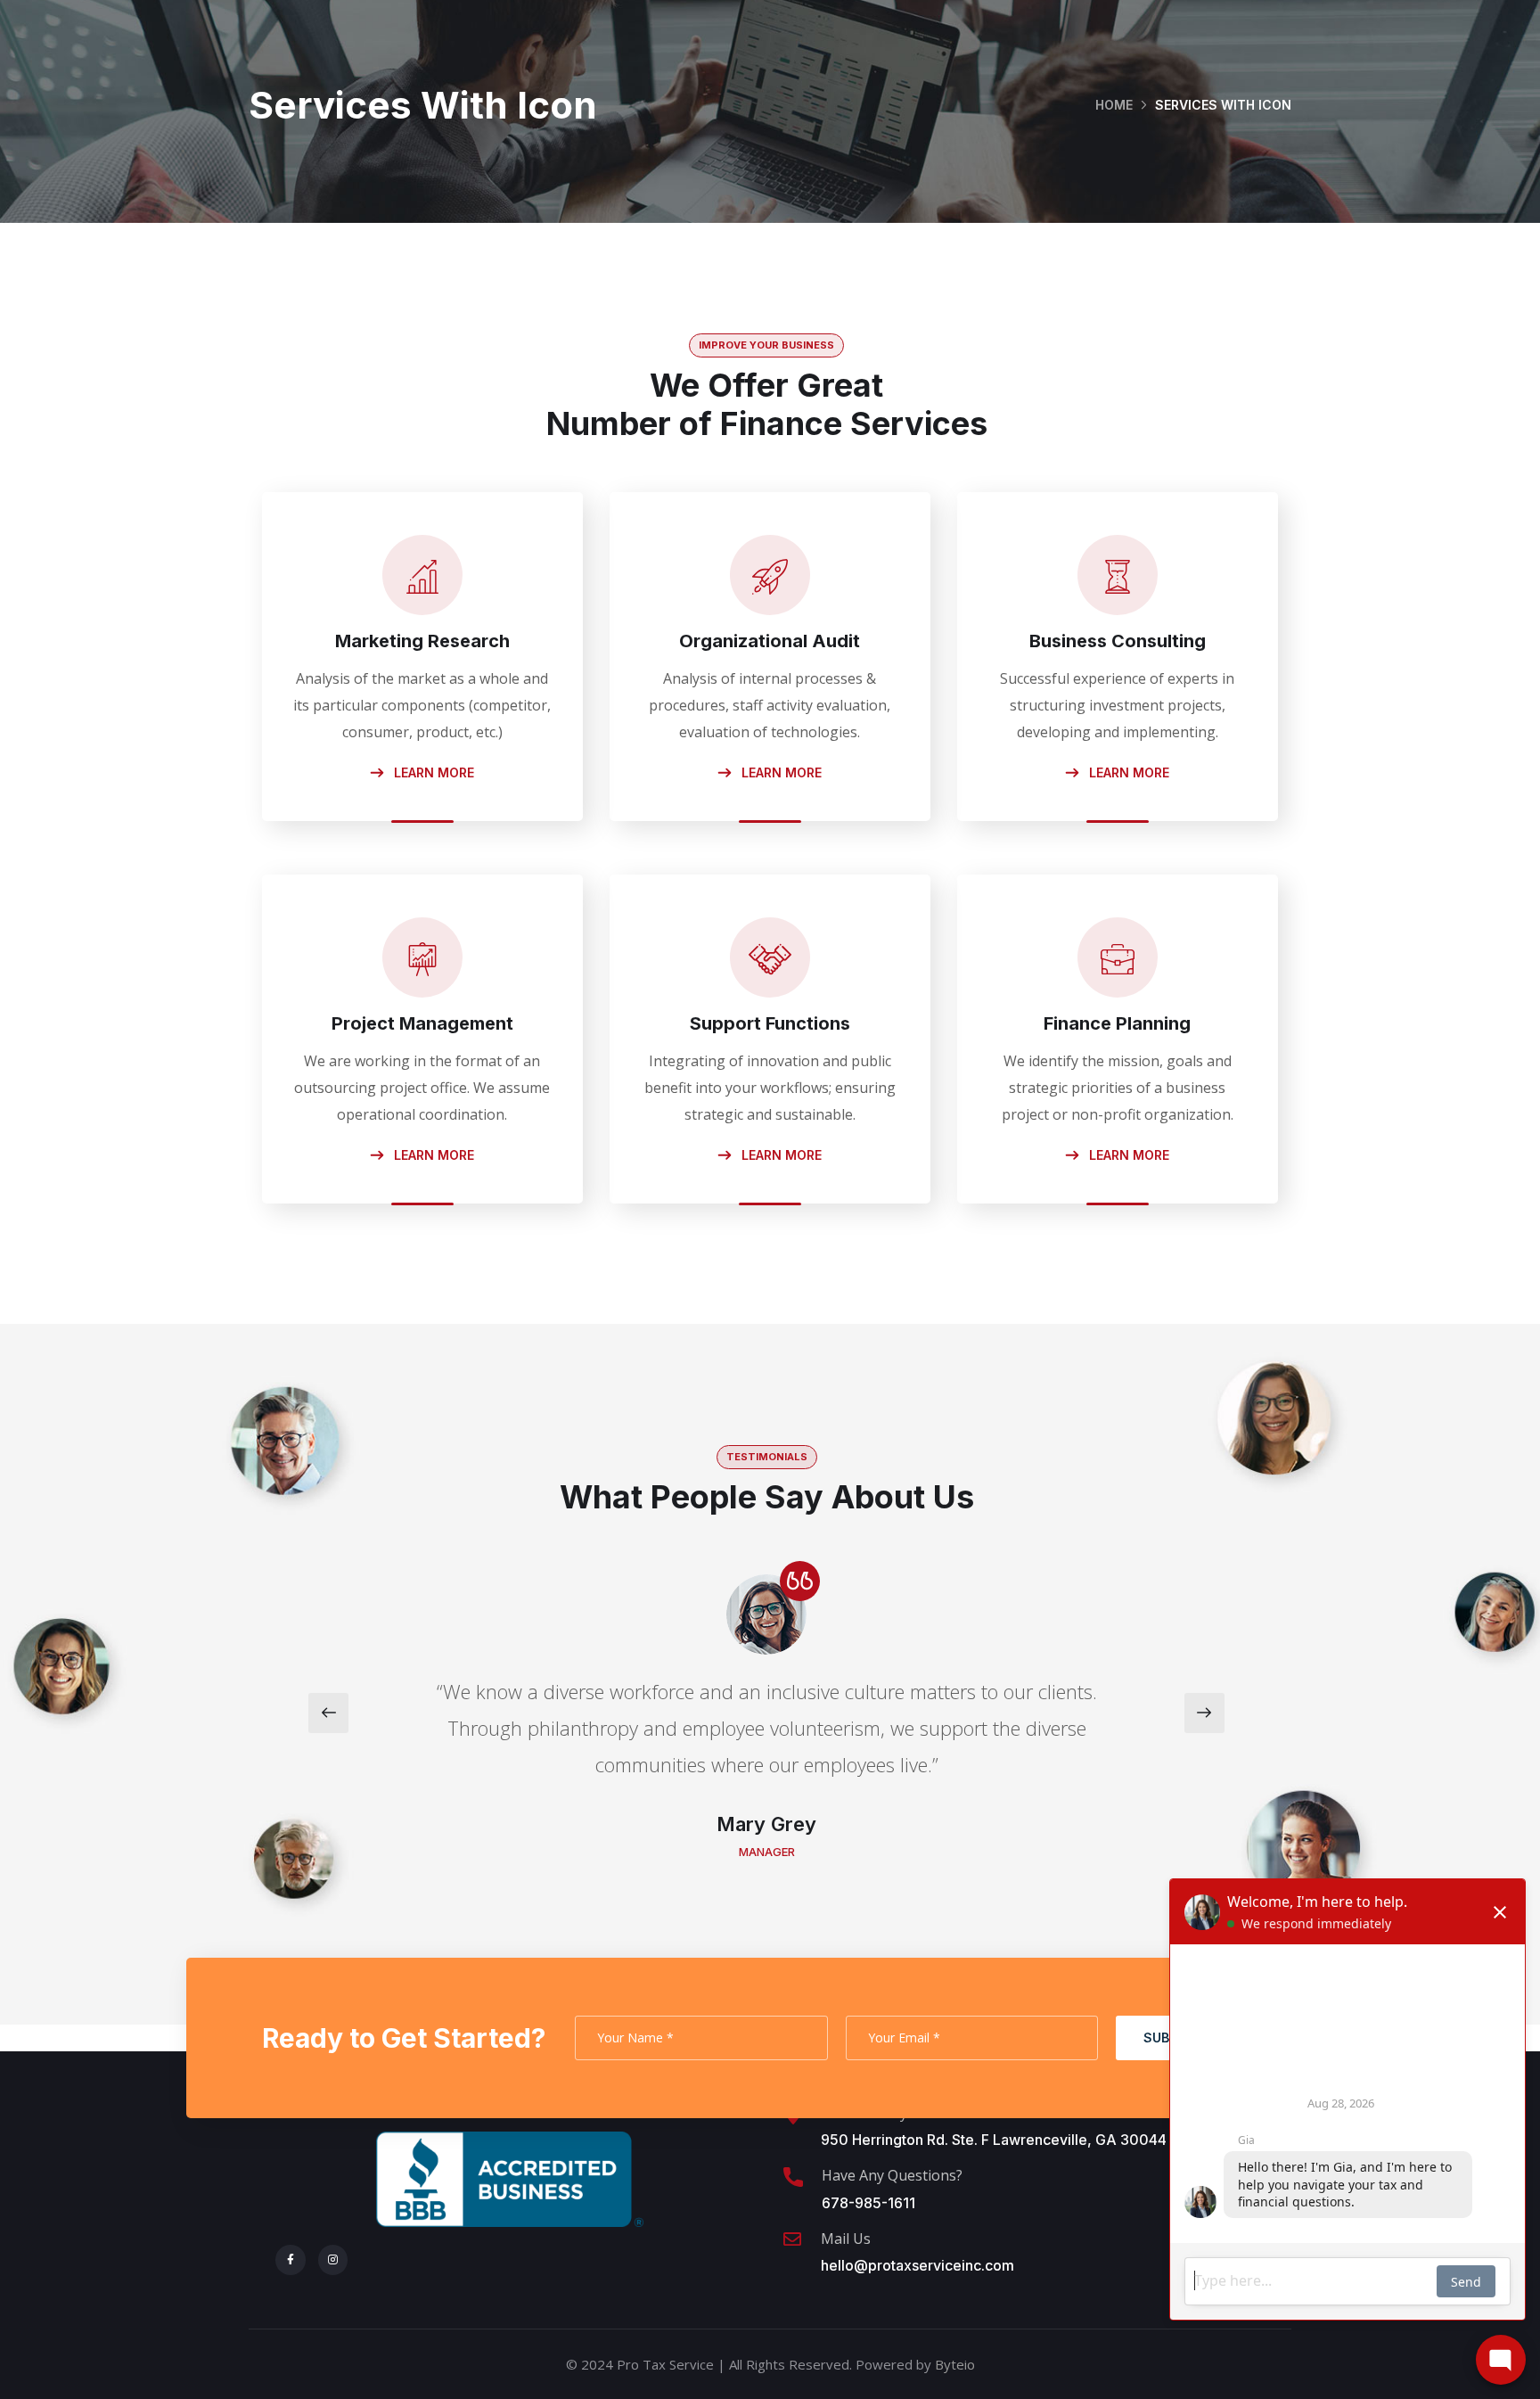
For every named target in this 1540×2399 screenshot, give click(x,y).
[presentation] (328, 1713)
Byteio (955, 2364)
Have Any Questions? (892, 2175)
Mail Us (846, 2239)
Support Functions (770, 1023)
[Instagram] (333, 2260)
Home (1114, 105)
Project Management (422, 1023)
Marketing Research (422, 641)
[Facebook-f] (291, 2260)
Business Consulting (1118, 641)
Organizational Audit (770, 641)
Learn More (432, 772)
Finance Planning (1117, 1023)
